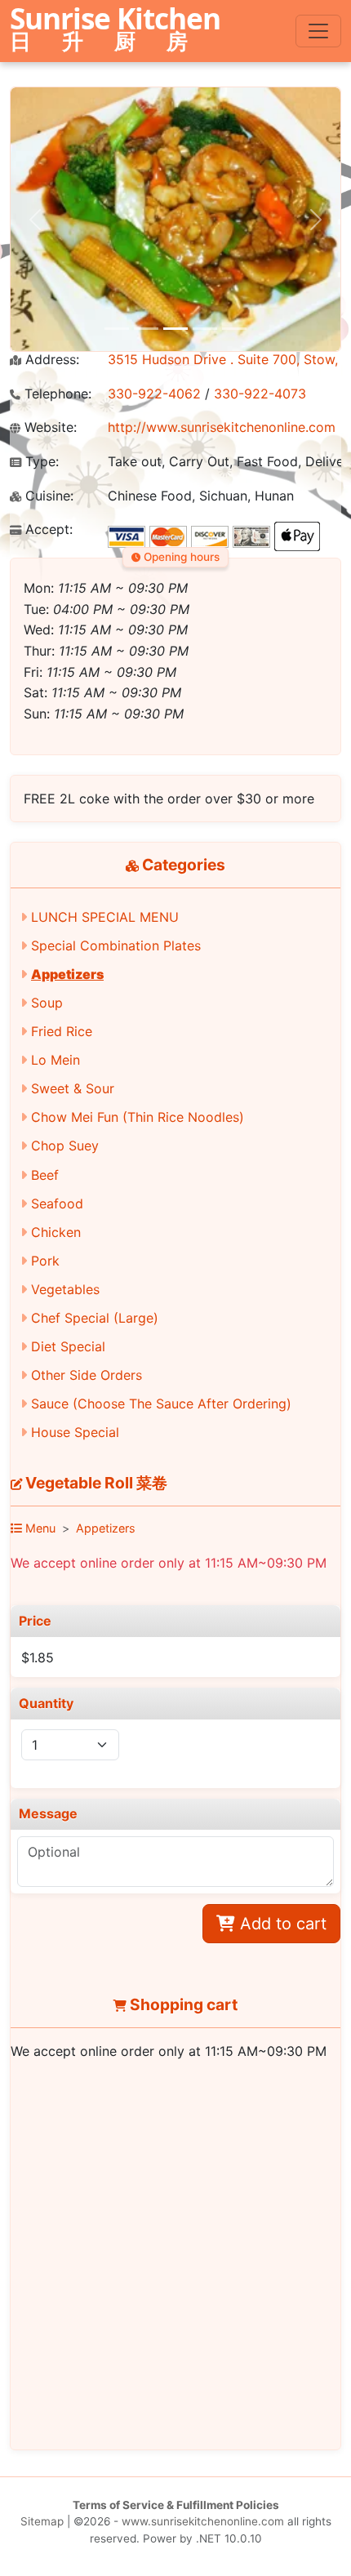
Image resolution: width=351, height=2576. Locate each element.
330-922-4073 (260, 394)
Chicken (56, 1232)
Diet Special (68, 1346)
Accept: (47, 529)
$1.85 (38, 1657)
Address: (50, 360)
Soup (47, 1003)
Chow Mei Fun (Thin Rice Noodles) (138, 1117)
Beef (45, 1175)
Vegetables (65, 1289)
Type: (40, 462)
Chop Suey (65, 1146)
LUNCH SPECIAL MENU (105, 917)
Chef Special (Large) (95, 1318)
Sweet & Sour (73, 1088)
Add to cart (281, 1924)
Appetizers (67, 974)
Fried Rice (62, 1031)
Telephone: (56, 394)
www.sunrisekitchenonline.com (203, 2521)
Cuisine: (47, 496)
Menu (39, 1528)
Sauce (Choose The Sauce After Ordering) (161, 1404)
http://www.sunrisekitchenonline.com (222, 427)
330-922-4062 (154, 394)
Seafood (57, 1203)
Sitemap (42, 2521)
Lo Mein (56, 1060)
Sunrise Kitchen (115, 30)
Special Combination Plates (116, 945)
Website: (49, 427)
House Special (75, 1432)
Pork (45, 1261)
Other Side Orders (87, 1375)
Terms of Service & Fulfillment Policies (176, 2505)
